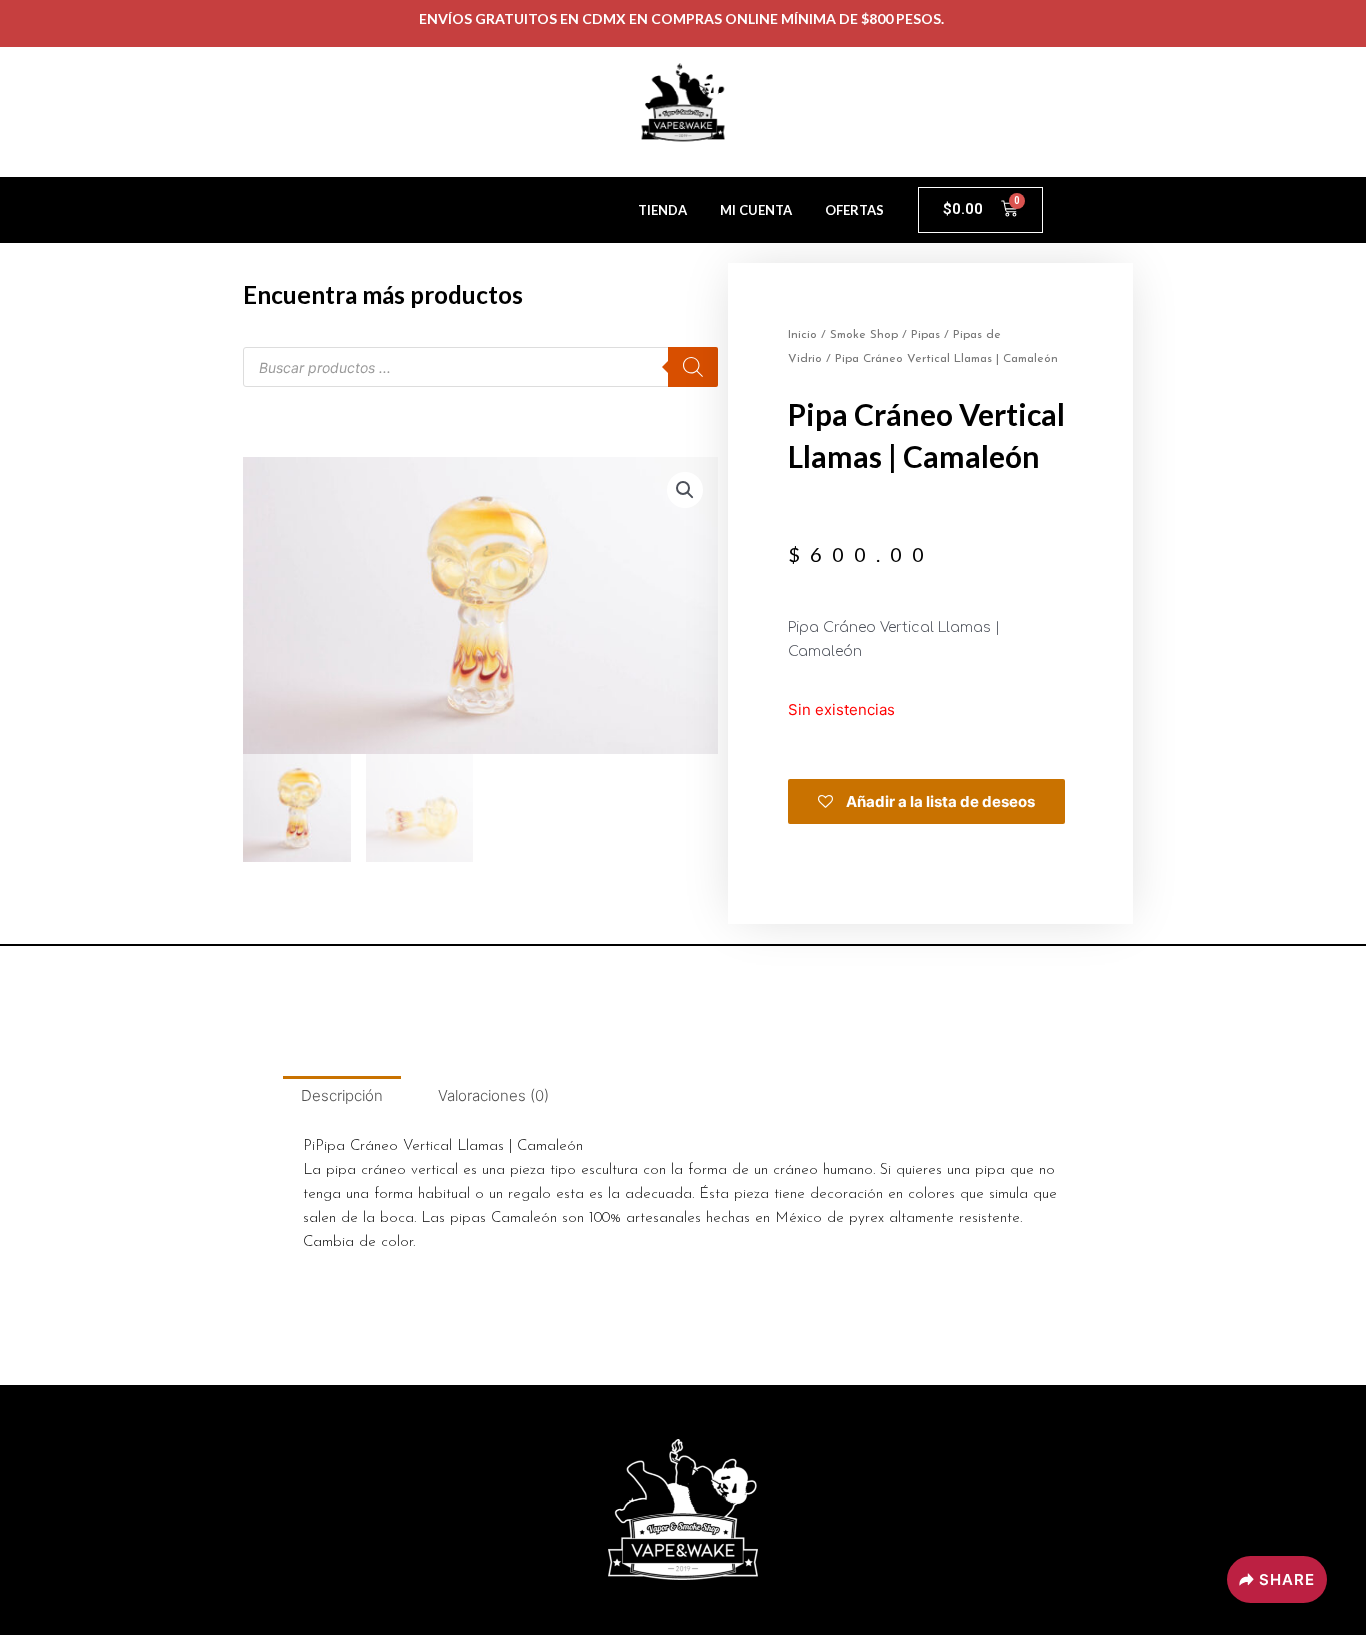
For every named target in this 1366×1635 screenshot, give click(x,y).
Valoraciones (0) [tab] (493, 1095)
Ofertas (854, 210)
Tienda (662, 210)
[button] (685, 490)
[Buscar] (693, 367)
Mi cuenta (756, 210)
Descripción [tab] (342, 1095)
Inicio (802, 335)
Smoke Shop (864, 335)
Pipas (925, 335)
